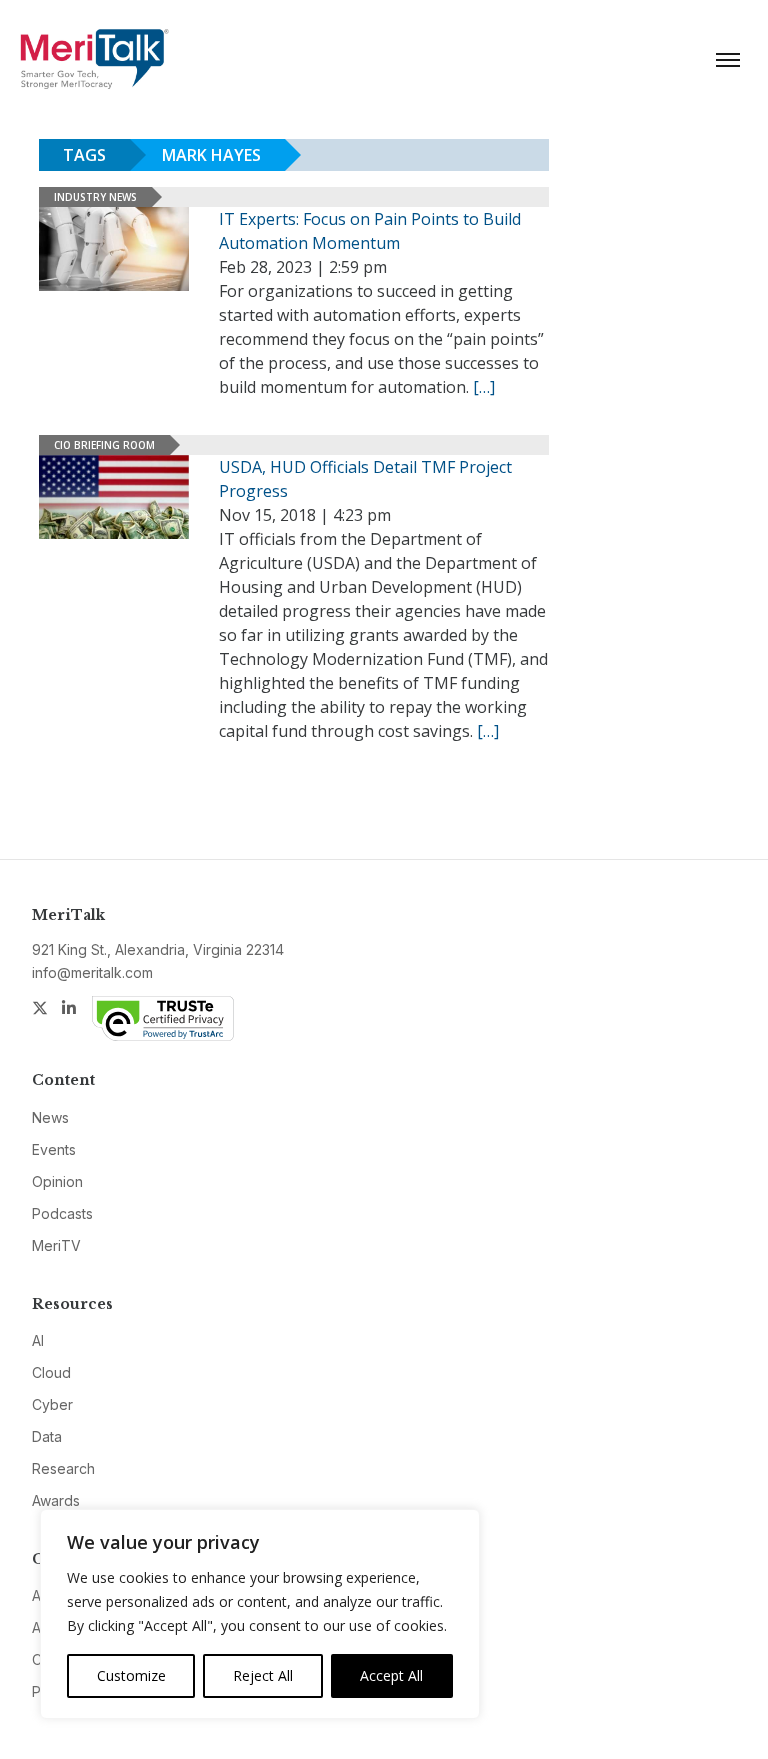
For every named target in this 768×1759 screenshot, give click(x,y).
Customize (131, 1675)
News (50, 1117)
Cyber (52, 1404)
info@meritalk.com (92, 972)
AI (38, 1340)
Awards (56, 1500)
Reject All (263, 1675)
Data (47, 1436)
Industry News (95, 197)
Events (54, 1149)
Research (63, 1468)
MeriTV (56, 1245)
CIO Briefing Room (104, 445)
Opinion (57, 1181)
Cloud (51, 1372)
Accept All (391, 1675)
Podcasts (62, 1213)
